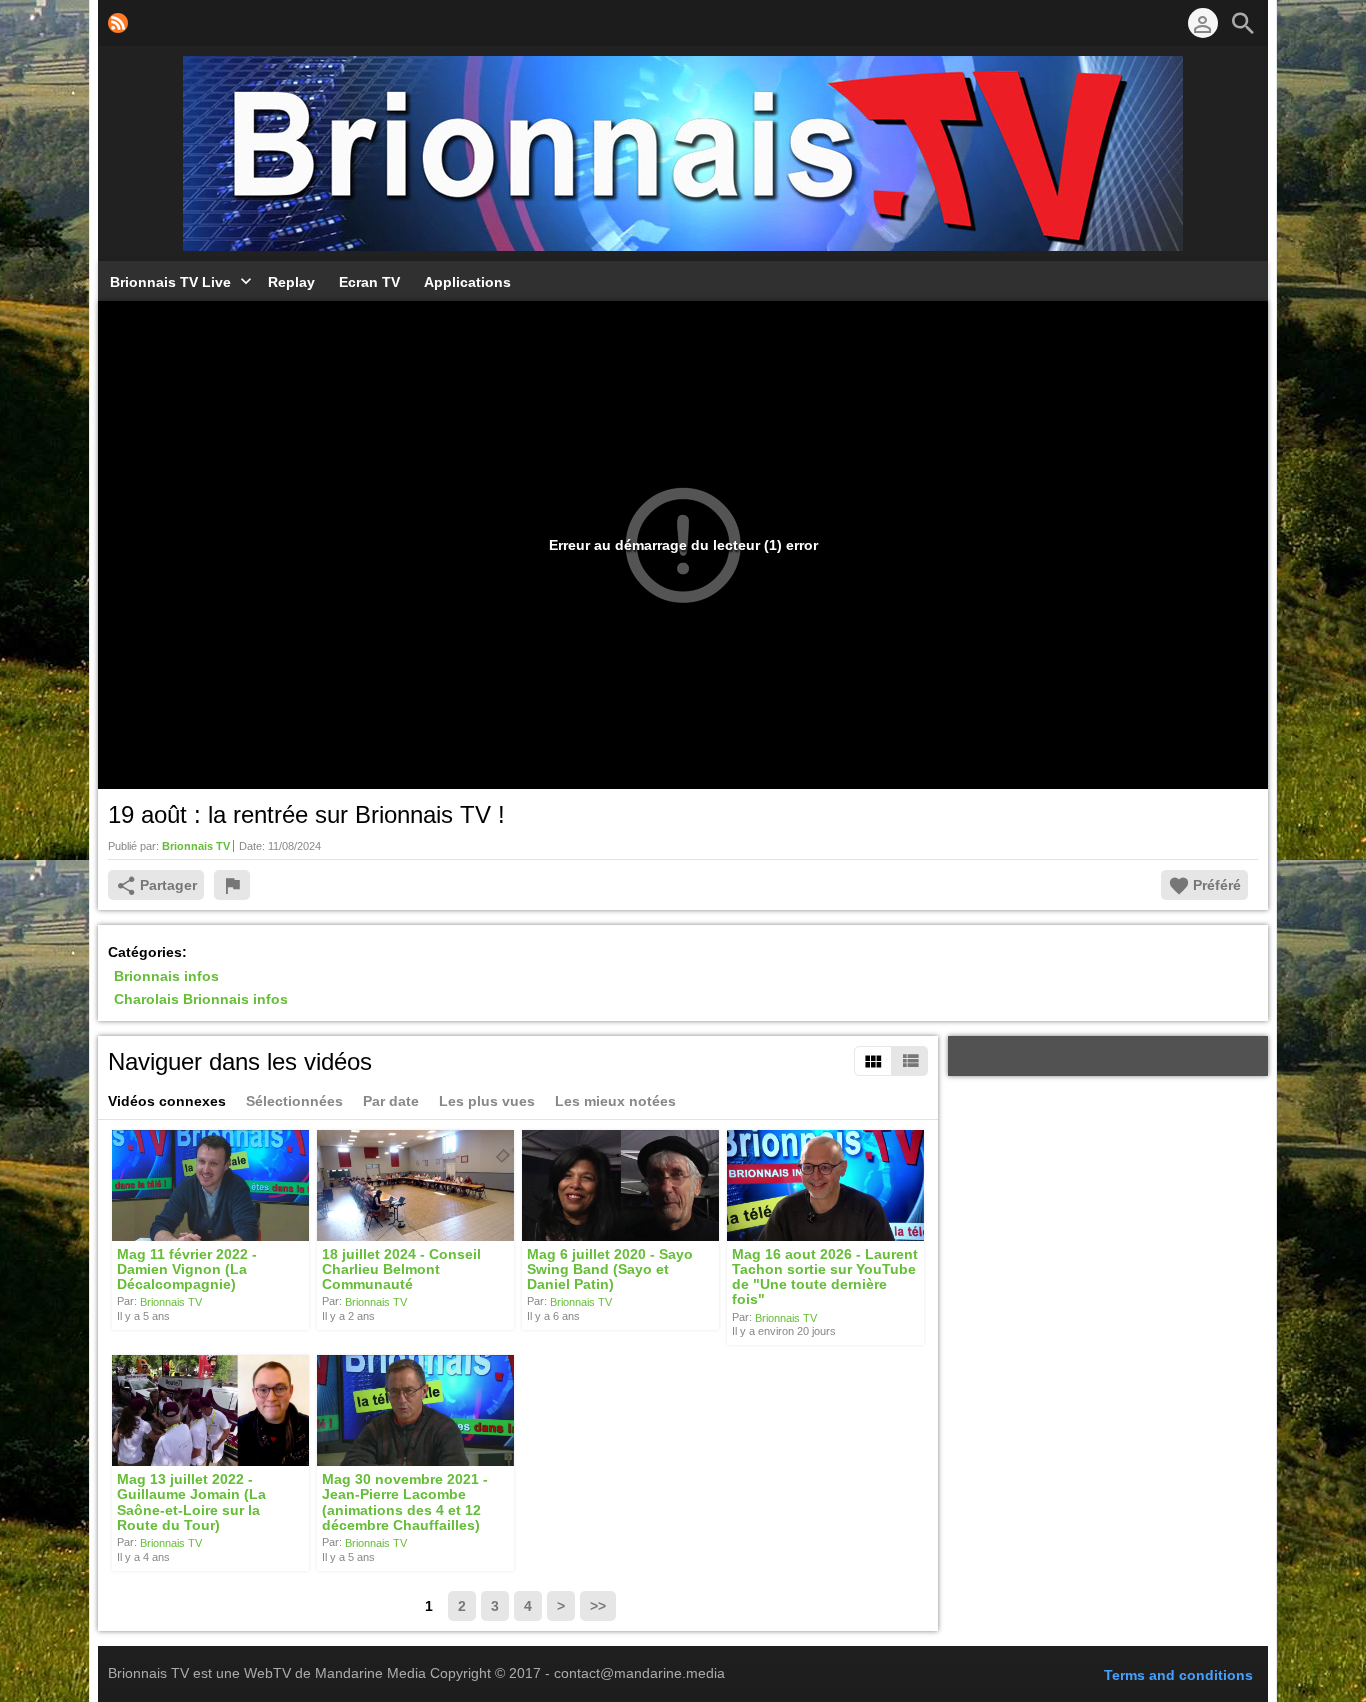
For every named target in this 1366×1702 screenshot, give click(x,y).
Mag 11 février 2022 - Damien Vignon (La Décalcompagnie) (187, 1269)
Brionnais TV (171, 1302)
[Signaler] (232, 885)
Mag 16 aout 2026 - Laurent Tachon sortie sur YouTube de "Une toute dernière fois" (825, 1277)
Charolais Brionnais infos (201, 1000)
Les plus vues (487, 1101)
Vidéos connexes (167, 1101)
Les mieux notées (615, 1101)
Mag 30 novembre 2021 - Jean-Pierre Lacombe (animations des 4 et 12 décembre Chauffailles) (405, 1502)
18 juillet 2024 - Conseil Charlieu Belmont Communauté (401, 1269)
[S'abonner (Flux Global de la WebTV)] (118, 23)
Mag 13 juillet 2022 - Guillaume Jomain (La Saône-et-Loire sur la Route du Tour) (191, 1502)
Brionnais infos (166, 976)
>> (598, 1606)
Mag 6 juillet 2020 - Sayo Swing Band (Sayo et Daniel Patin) (610, 1269)
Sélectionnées (294, 1101)
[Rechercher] (1243, 23)
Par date (391, 1101)
